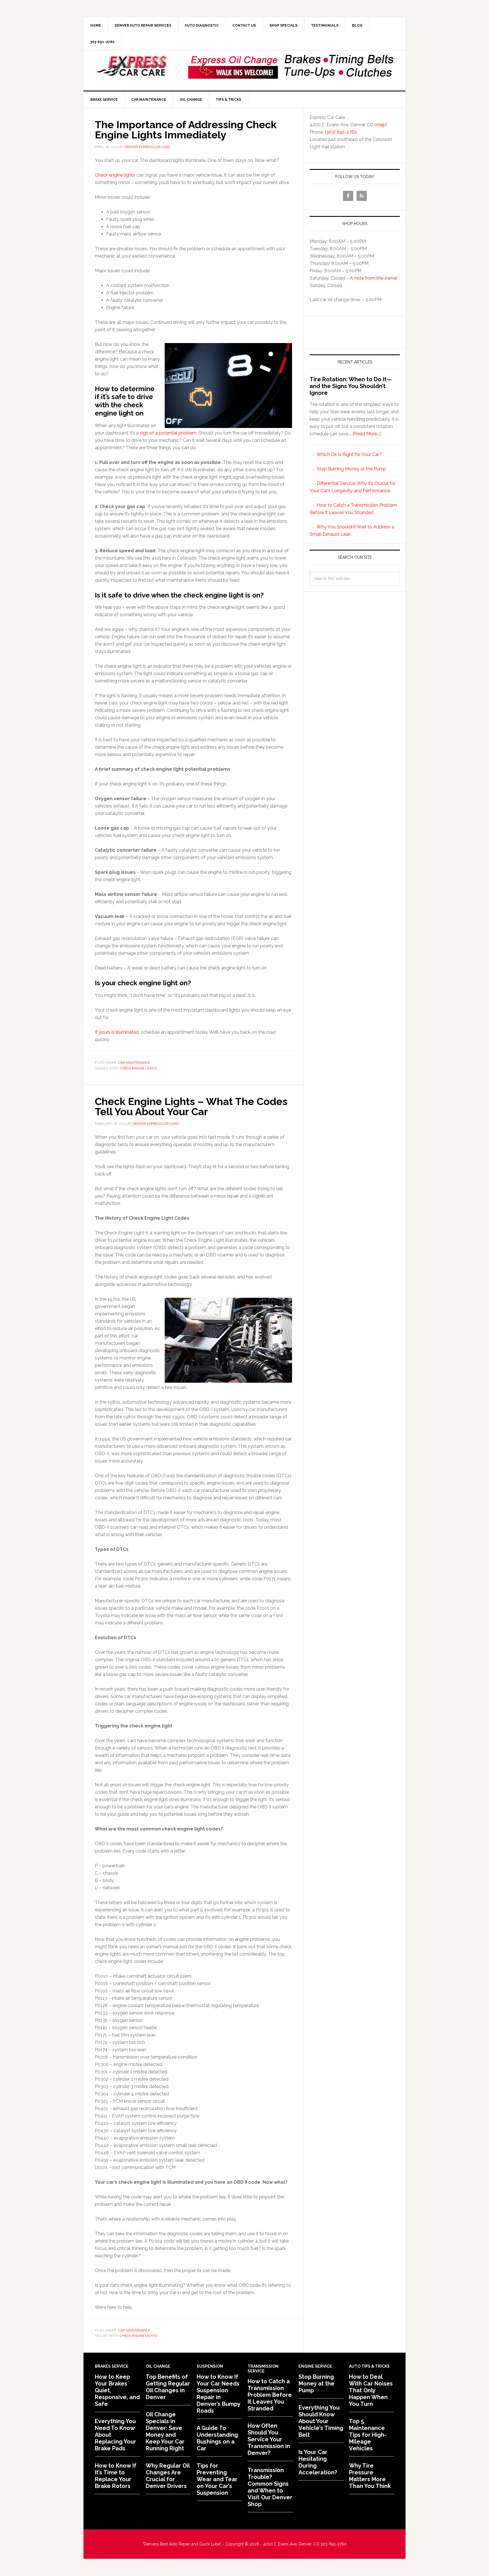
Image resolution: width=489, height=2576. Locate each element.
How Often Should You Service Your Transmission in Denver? (269, 2439)
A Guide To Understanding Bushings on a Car (217, 2438)
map (381, 125)
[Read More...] (367, 434)
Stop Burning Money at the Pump (351, 469)
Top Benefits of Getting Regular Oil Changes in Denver (168, 2387)
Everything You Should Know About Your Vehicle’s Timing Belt (321, 2421)
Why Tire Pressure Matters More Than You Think (370, 2476)
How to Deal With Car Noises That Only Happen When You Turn (371, 2390)
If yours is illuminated (117, 1032)
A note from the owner (374, 278)
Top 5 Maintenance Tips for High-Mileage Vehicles (368, 2435)
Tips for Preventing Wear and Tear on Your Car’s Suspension (217, 2479)
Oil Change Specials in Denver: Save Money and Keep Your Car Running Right (165, 2431)
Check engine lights (115, 175)
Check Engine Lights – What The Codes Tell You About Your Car (191, 1106)
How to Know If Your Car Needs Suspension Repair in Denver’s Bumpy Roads (218, 2394)
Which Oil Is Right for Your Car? (349, 454)
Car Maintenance (134, 1063)
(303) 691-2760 (341, 132)
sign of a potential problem (168, 433)
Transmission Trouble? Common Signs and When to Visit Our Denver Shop (270, 2487)
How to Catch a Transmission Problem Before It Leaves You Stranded (270, 2395)
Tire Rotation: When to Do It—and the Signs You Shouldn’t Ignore (351, 386)
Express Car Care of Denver (132, 66)
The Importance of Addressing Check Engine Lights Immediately (186, 130)
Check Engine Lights (138, 1068)
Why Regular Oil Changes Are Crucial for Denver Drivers (168, 2476)
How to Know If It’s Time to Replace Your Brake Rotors (116, 2476)
